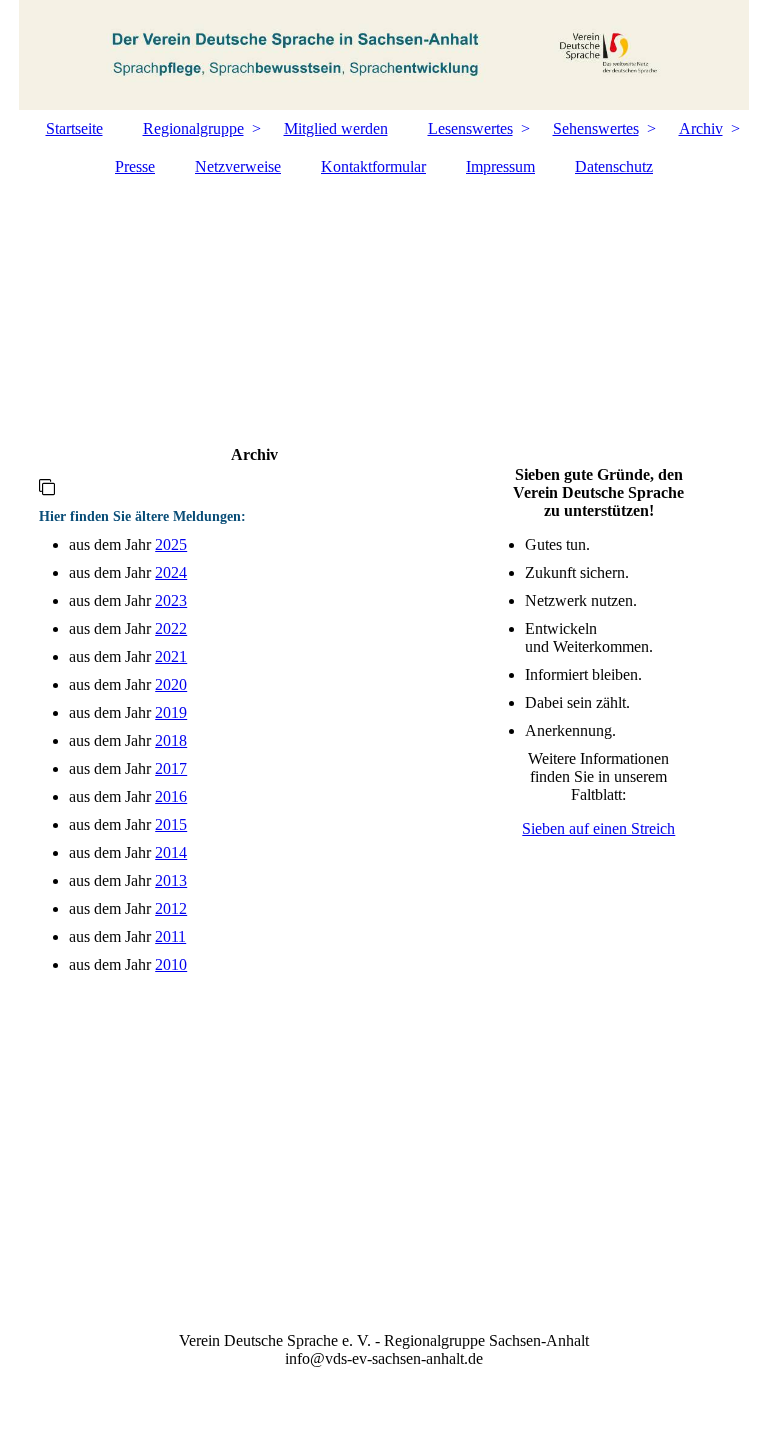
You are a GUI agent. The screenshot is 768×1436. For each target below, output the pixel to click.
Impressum (500, 166)
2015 (171, 824)
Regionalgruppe (193, 128)
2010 (171, 964)
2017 (171, 768)
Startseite (74, 128)
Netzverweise (238, 166)
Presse (135, 166)
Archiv (701, 128)
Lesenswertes (470, 128)
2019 (171, 712)
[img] (384, 55)
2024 (171, 572)
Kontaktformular (373, 166)
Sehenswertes (596, 128)
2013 (171, 880)
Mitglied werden (336, 128)
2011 (170, 936)
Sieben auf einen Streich (598, 828)
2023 (171, 600)
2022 (171, 628)
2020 (171, 684)
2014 (171, 852)
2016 (171, 796)
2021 (171, 656)
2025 (171, 544)
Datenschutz (614, 166)
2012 (171, 908)
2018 (171, 740)
